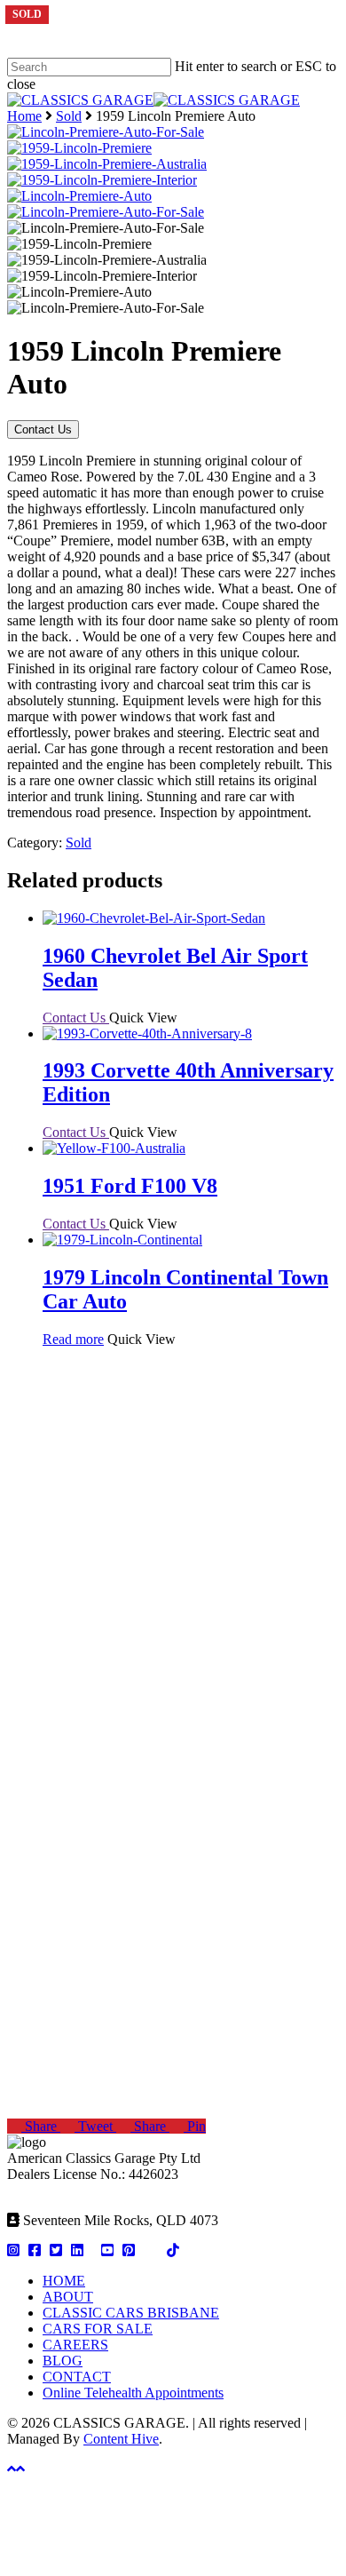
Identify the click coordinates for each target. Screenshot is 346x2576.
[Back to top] (16, 2469)
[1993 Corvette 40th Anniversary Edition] (147, 1034)
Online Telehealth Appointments (133, 2393)
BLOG (63, 2361)
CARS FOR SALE (98, 2329)
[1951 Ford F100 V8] (114, 1148)
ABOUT (68, 2297)
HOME (64, 2281)
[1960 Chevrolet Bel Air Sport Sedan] (154, 918)
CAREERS (75, 2345)
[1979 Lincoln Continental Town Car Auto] (122, 1240)
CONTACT (77, 2377)
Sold (69, 116)
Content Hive (121, 2439)
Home (24, 116)
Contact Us (43, 429)
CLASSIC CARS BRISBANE (131, 2313)
